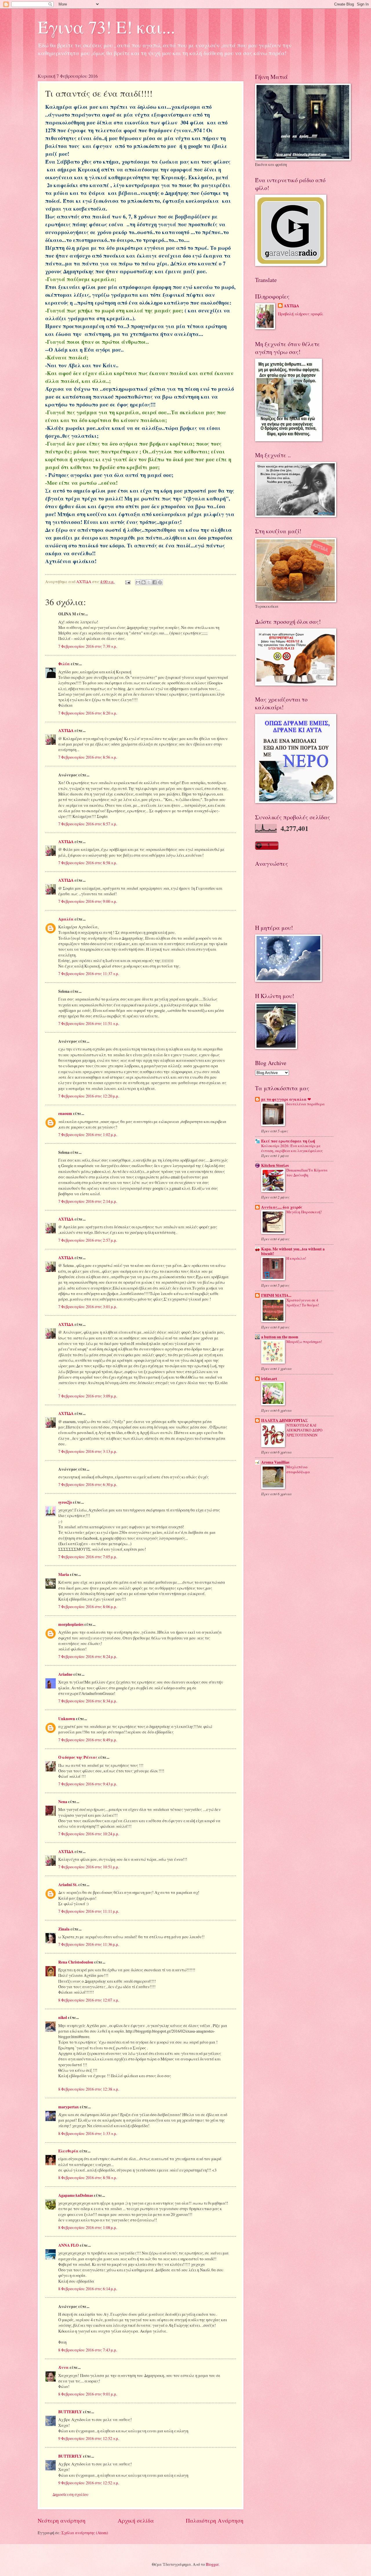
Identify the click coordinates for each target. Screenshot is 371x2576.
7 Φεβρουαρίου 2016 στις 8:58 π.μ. (88, 863)
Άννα (63, 2367)
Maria (64, 1574)
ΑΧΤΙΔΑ (66, 731)
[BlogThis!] (143, 582)
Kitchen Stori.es (275, 1165)
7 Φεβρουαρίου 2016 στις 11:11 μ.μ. (89, 1911)
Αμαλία (66, 919)
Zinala (64, 1929)
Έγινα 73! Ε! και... (106, 27)
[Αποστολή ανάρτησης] (128, 582)
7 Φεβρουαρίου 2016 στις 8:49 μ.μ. (88, 1740)
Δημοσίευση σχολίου (71, 2494)
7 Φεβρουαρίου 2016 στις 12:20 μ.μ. (89, 1096)
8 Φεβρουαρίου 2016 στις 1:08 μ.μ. (88, 2227)
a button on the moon (280, 1337)
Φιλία (64, 664)
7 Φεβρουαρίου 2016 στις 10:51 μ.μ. (89, 1867)
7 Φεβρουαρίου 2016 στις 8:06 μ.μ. (88, 1607)
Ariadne (65, 1674)
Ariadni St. (68, 1885)
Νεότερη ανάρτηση (62, 2520)
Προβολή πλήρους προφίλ (301, 314)
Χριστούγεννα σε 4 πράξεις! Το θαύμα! (303, 1303)
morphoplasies (71, 1624)
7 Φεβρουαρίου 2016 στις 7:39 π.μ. (88, 646)
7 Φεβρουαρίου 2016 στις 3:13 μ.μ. (88, 1451)
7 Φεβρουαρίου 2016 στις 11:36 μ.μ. (89, 1944)
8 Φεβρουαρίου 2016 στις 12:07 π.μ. (89, 2000)
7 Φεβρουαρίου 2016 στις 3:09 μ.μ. (88, 1396)
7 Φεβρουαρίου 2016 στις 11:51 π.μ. (89, 1023)
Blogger (212, 2564)
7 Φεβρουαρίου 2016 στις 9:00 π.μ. (88, 901)
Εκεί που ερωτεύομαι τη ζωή (288, 1141)
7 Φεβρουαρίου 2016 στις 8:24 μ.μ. (88, 1656)
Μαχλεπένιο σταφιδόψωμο (298, 1469)
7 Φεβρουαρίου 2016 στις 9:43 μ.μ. (88, 1784)
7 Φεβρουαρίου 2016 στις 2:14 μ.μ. (88, 1201)
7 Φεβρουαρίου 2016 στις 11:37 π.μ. (89, 974)
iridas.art (269, 1379)
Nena (63, 1802)
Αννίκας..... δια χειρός (282, 1207)
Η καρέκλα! (296, 1258)
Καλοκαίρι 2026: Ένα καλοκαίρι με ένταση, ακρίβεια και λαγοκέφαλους (292, 1148)
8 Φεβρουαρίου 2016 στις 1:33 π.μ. (88, 2133)
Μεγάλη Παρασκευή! (304, 1212)
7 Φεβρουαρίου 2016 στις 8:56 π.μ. (88, 757)
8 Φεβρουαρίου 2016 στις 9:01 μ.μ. (88, 2394)
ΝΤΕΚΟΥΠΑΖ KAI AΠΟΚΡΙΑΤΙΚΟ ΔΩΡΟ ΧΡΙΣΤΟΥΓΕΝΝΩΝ (304, 1430)
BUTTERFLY (70, 2412)
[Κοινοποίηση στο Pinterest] (160, 582)
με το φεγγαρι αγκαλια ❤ (286, 1099)
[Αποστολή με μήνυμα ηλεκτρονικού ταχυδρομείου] (138, 582)
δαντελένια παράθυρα (305, 1104)
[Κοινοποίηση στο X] (149, 582)
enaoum (65, 1113)
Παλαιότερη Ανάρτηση (215, 2520)
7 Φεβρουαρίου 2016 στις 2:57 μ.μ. (88, 1240)
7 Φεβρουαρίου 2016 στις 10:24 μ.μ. (89, 1834)
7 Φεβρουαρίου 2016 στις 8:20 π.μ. (88, 713)
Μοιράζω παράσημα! (304, 1342)
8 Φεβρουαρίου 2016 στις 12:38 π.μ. (89, 2089)
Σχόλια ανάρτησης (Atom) (85, 2533)
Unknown (67, 1719)
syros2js (65, 1502)
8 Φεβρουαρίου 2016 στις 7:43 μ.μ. (88, 2350)
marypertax (69, 2107)
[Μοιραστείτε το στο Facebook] (154, 582)
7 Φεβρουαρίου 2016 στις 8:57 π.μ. (88, 824)
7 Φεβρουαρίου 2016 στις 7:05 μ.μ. (88, 1557)
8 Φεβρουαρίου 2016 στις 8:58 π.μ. (88, 2178)
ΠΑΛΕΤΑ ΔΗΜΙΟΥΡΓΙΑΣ (284, 1420)
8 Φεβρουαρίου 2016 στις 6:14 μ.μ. (88, 2289)
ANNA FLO (69, 2245)
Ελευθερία (68, 2151)
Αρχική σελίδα (136, 2520)
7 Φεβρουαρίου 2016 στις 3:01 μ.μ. (88, 1307)
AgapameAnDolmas (76, 2195)
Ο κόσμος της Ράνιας (78, 1757)
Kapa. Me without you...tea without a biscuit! (293, 1251)
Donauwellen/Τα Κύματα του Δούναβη (307, 1173)
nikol (63, 2018)
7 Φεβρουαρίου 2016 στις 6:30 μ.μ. (88, 1484)
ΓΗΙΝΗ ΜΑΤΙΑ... (276, 1295)
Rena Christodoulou (76, 1962)
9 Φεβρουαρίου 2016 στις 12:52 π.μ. (89, 2438)
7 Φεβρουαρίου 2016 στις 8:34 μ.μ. (88, 1701)
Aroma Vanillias (275, 1462)
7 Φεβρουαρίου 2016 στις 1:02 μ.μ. (88, 1135)
